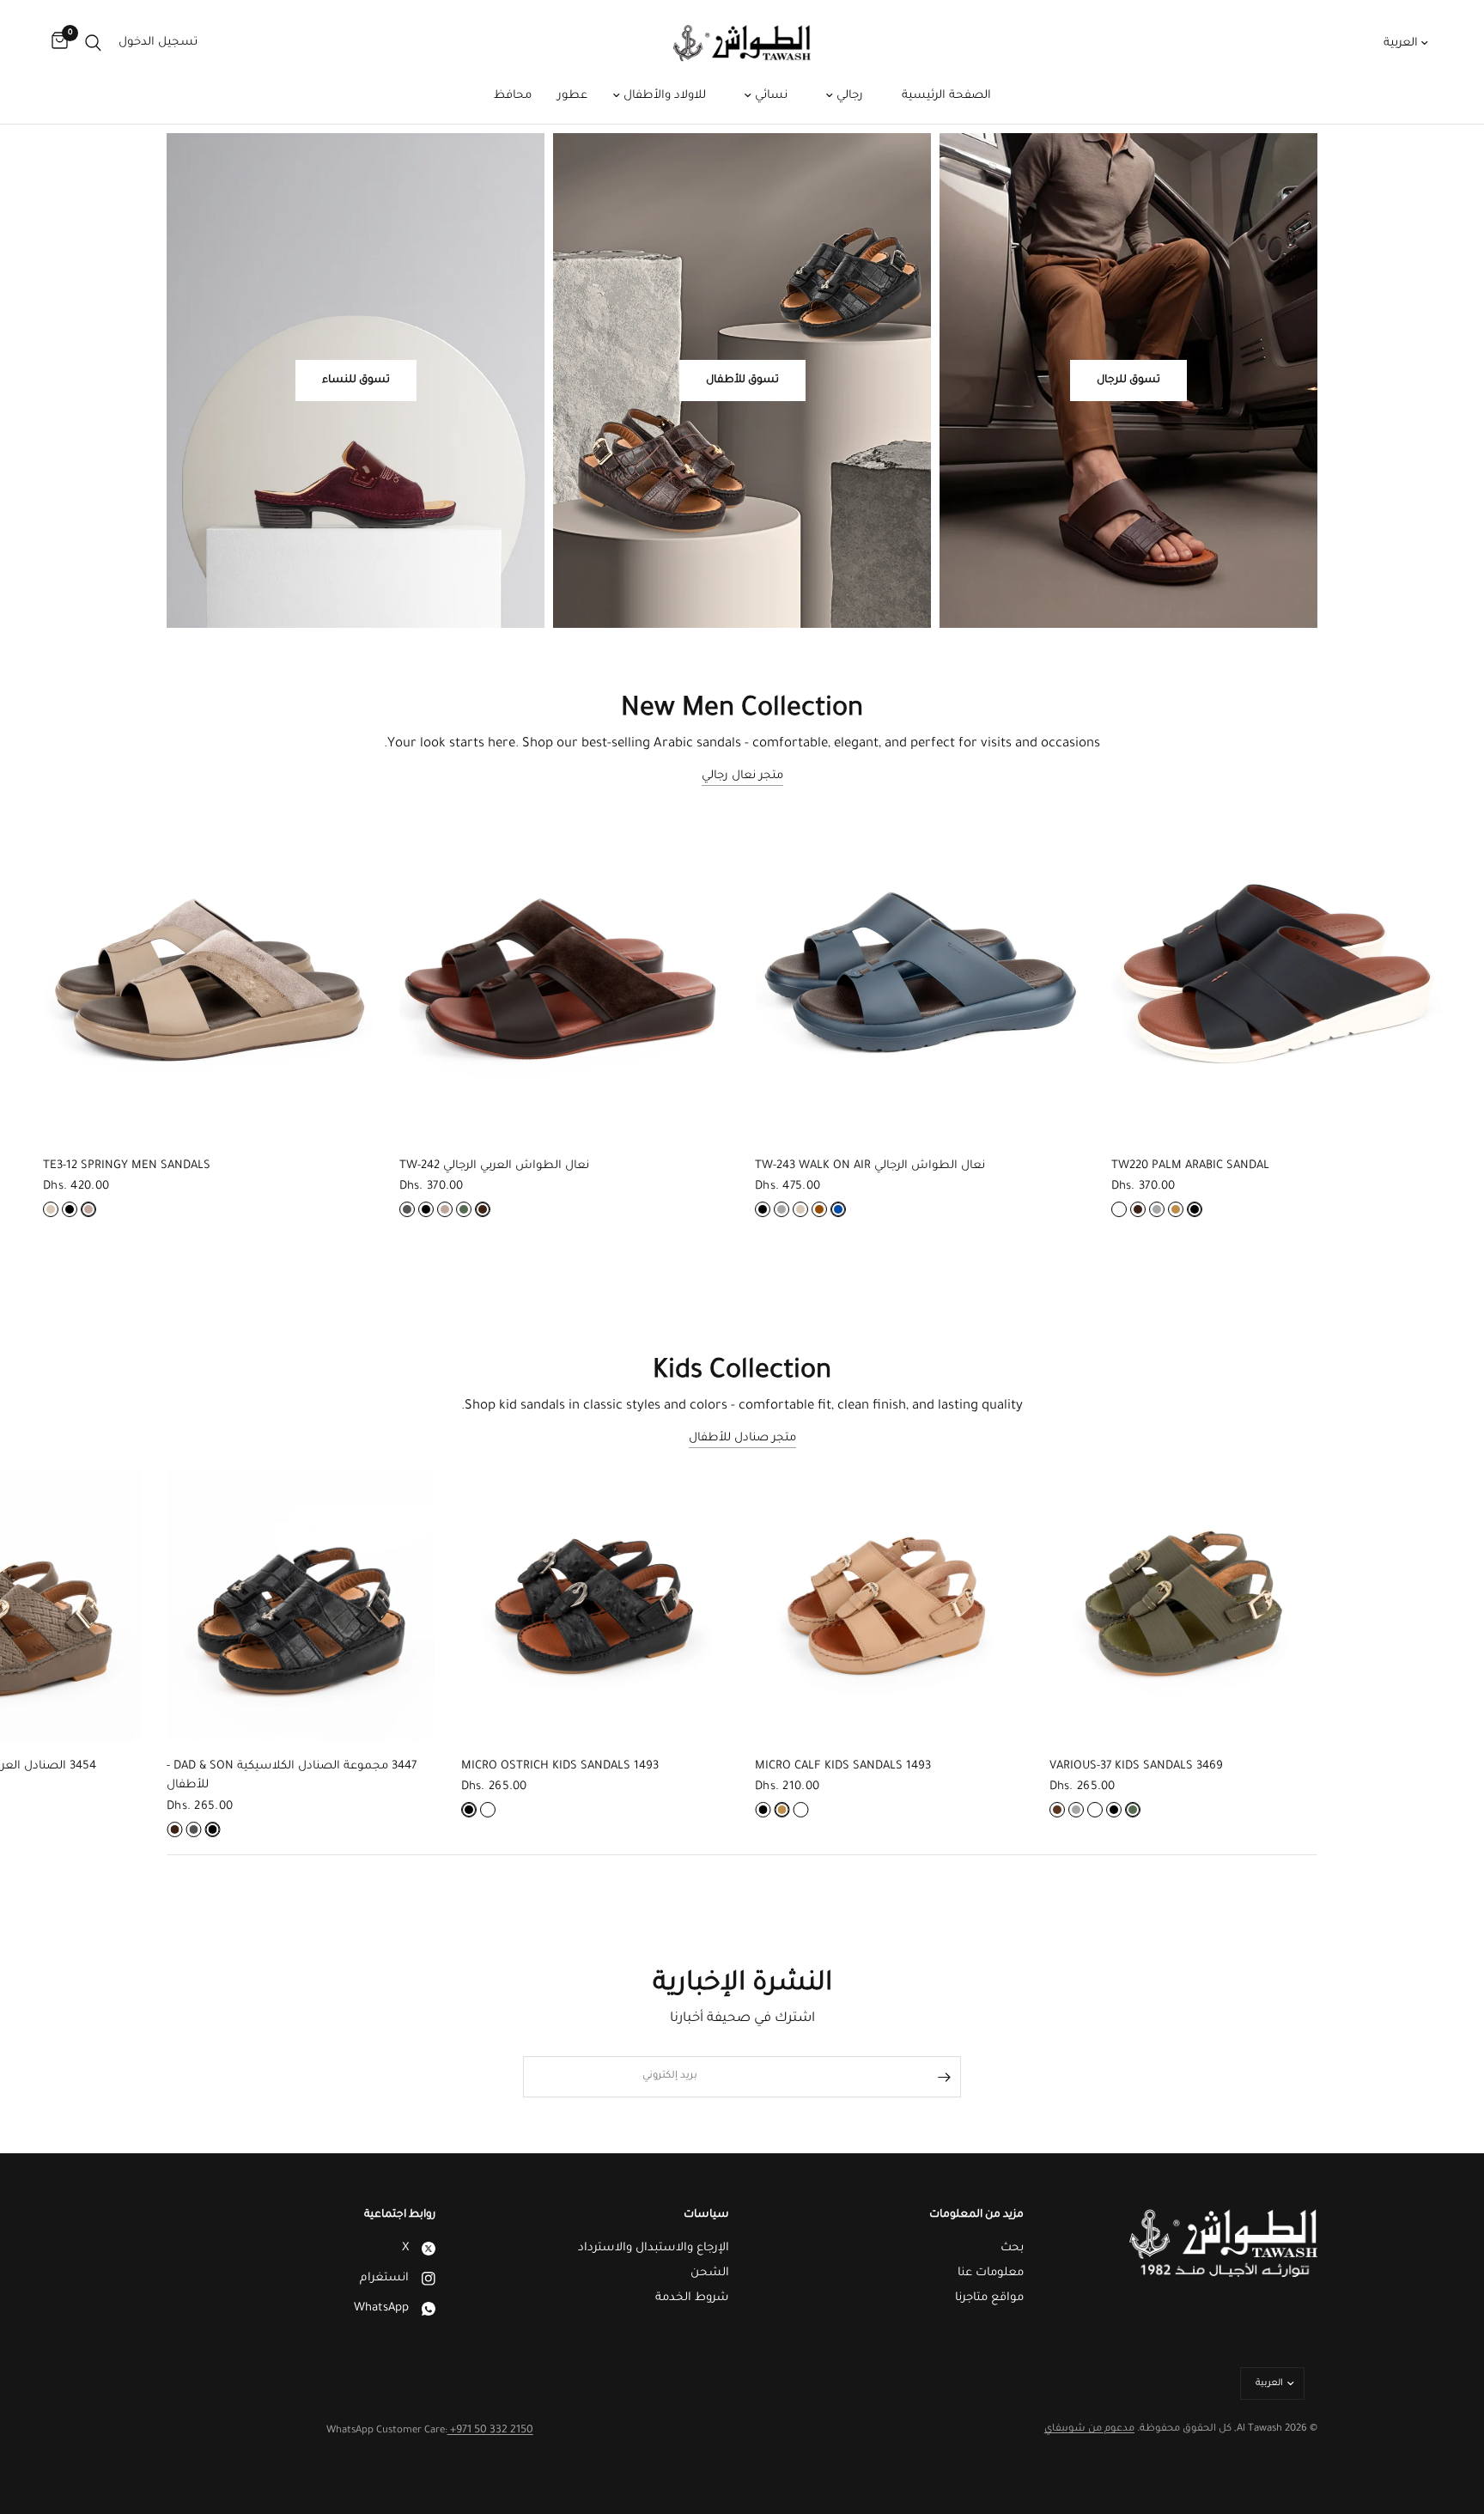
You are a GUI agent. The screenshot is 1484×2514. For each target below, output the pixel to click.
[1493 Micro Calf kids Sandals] (889, 1606)
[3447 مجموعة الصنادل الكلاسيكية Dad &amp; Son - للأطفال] (301, 1606)
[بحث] (93, 43)
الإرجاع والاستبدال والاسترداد (654, 2248)
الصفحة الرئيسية (946, 96)
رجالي (848, 96)
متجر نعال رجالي (742, 776)
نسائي (769, 96)
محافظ (513, 96)
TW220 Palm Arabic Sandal (1190, 1166)
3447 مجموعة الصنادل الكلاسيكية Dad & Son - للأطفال (292, 1776)
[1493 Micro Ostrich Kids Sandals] (596, 1606)
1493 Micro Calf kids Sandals (843, 1766)
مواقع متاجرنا (989, 2298)
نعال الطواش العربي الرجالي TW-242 (494, 1166)
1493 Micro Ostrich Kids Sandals (560, 1766)
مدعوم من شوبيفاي (1089, 2429)
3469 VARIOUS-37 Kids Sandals (1136, 1766)
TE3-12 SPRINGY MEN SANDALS (127, 1166)
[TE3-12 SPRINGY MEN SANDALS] (208, 974)
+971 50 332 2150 (490, 2431)
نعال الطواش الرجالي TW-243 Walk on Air (870, 1166)
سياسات (706, 2215)
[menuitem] (946, 96)
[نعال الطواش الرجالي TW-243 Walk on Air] (920, 974)
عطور (572, 96)
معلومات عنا (991, 2273)
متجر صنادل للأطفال (742, 1438)
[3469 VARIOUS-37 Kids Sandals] (1184, 1606)
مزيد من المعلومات (976, 2215)
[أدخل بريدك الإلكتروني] (944, 2077)
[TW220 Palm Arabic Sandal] (1277, 974)
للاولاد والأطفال (663, 96)
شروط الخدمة (692, 2298)
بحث (1012, 2248)
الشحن (710, 2273)
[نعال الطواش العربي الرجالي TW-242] (565, 974)
